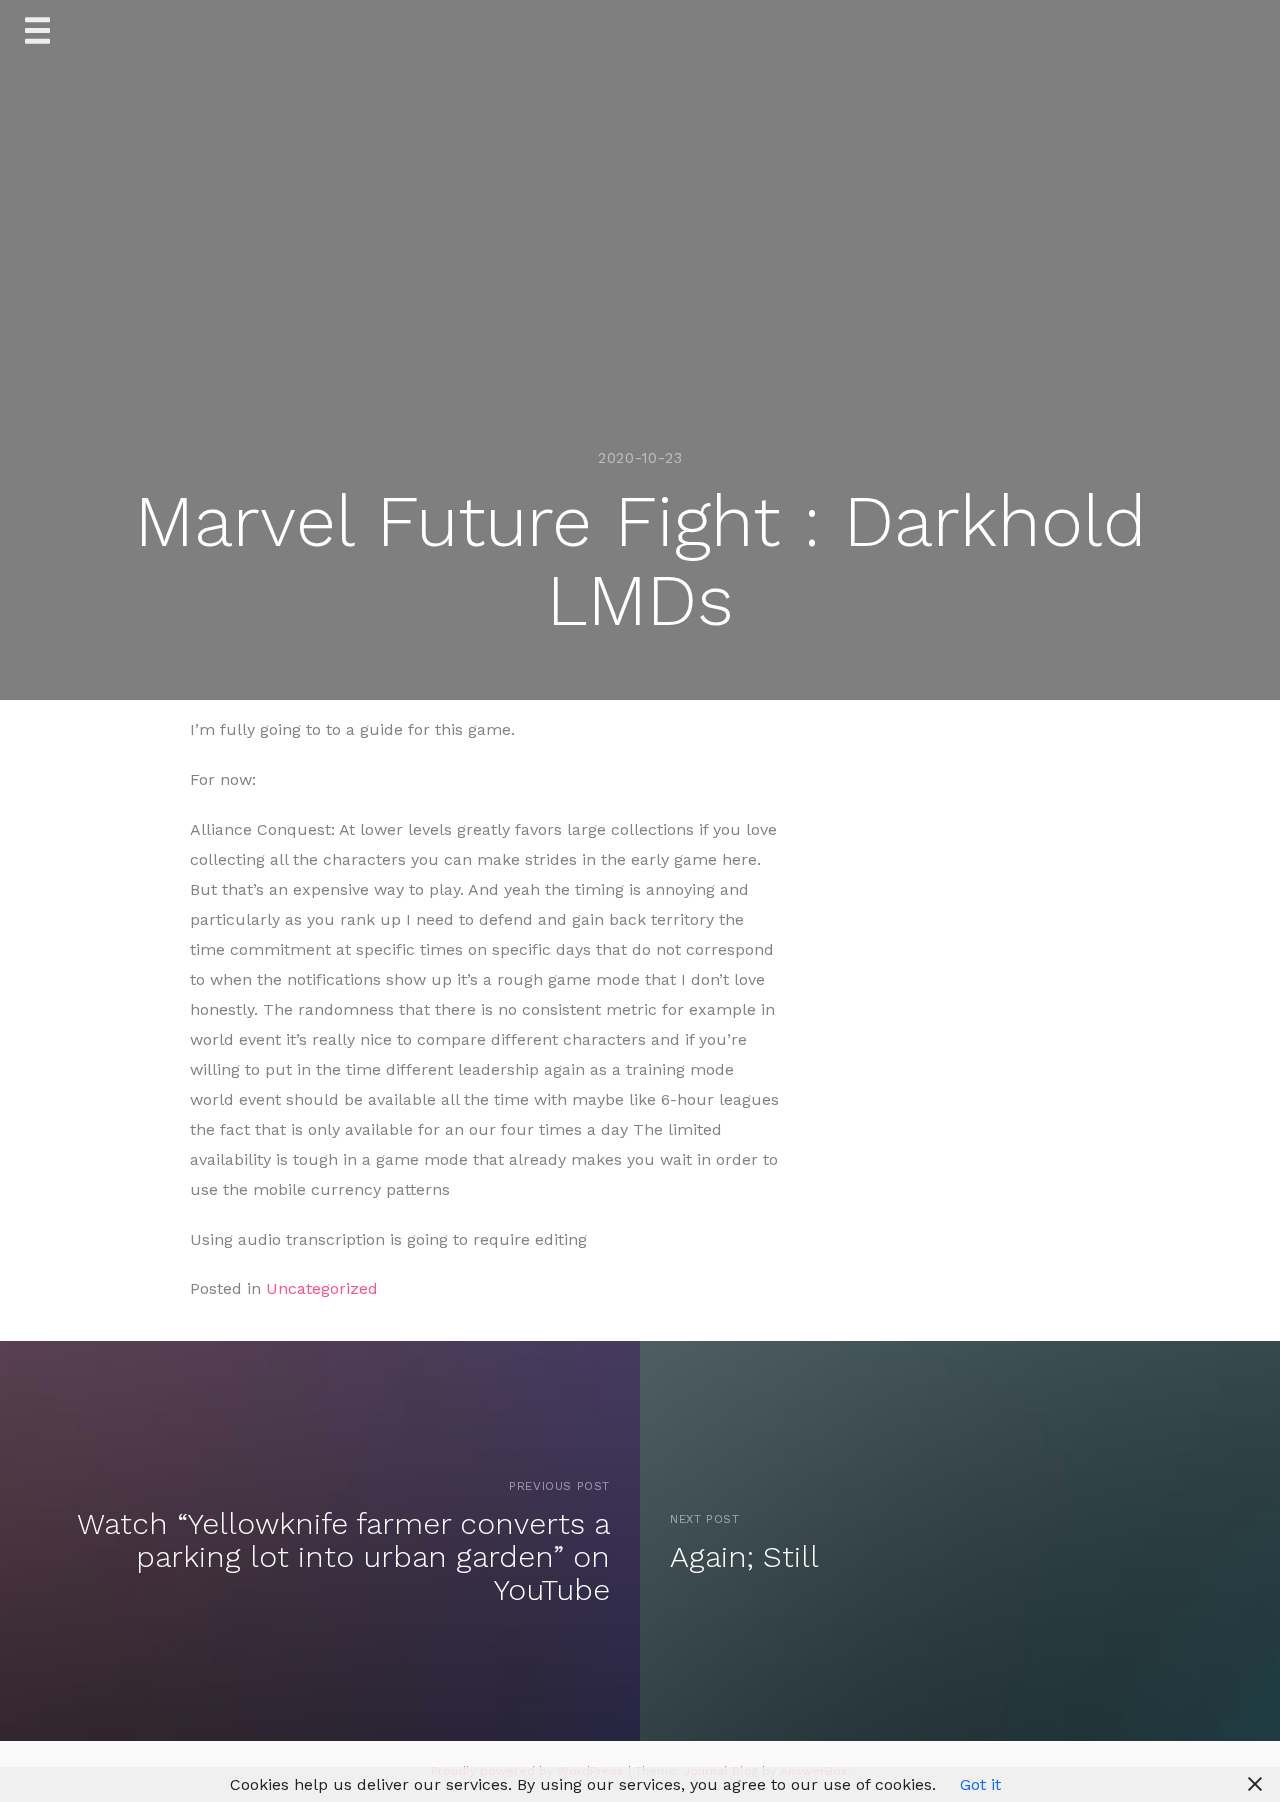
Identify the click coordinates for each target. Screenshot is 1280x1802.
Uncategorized (322, 1288)
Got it (980, 1784)
